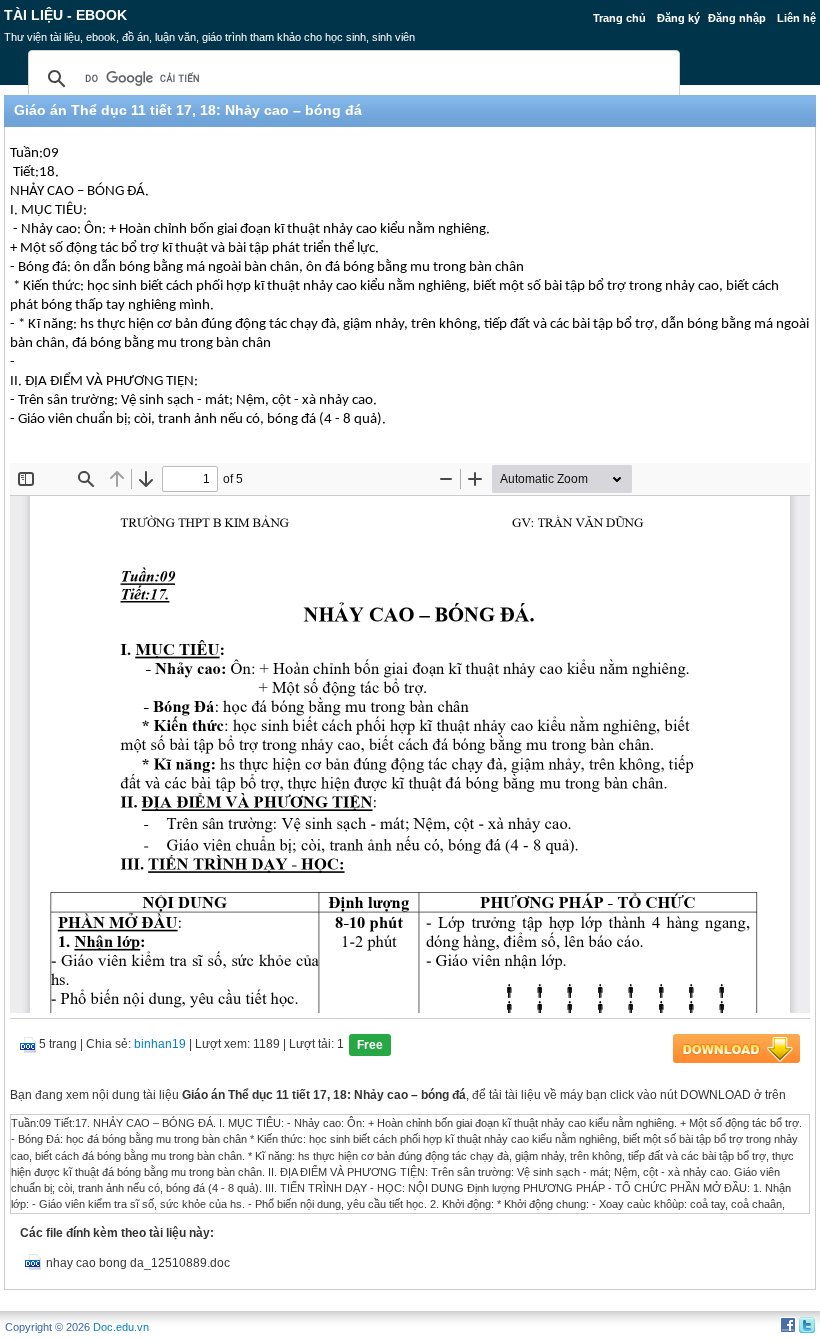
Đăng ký (678, 18)
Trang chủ (619, 18)
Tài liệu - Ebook (65, 15)
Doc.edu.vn (121, 1327)
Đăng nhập (737, 18)
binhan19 (160, 1044)
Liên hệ (796, 18)
